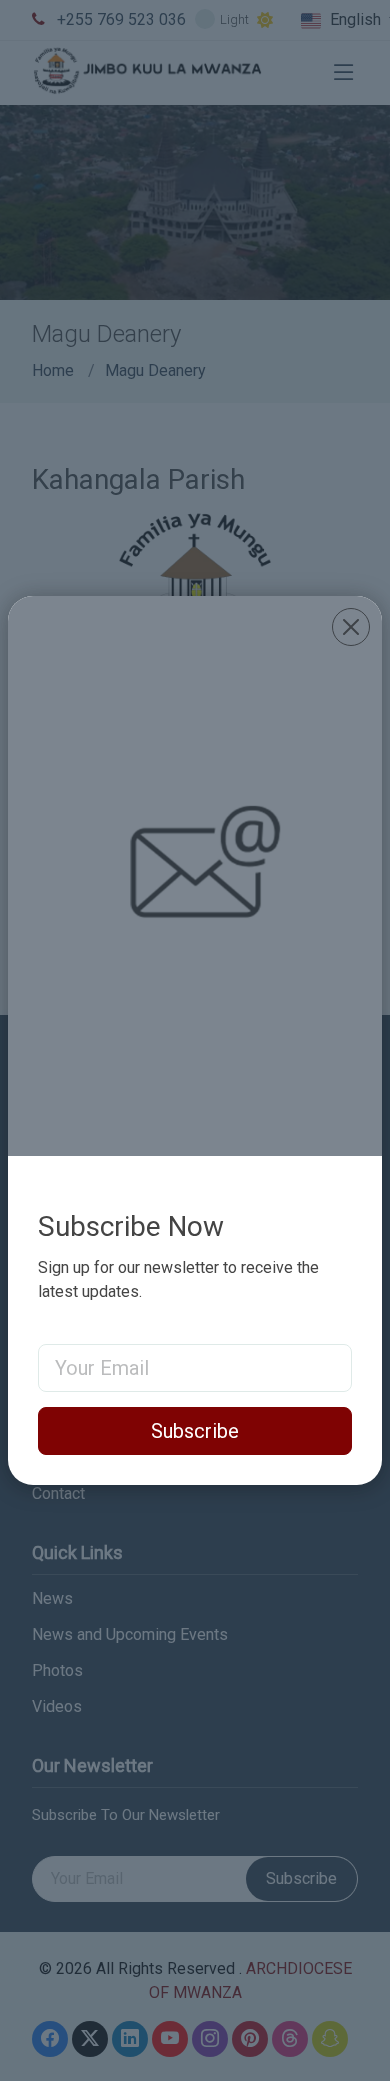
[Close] (351, 627)
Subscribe (195, 1431)
